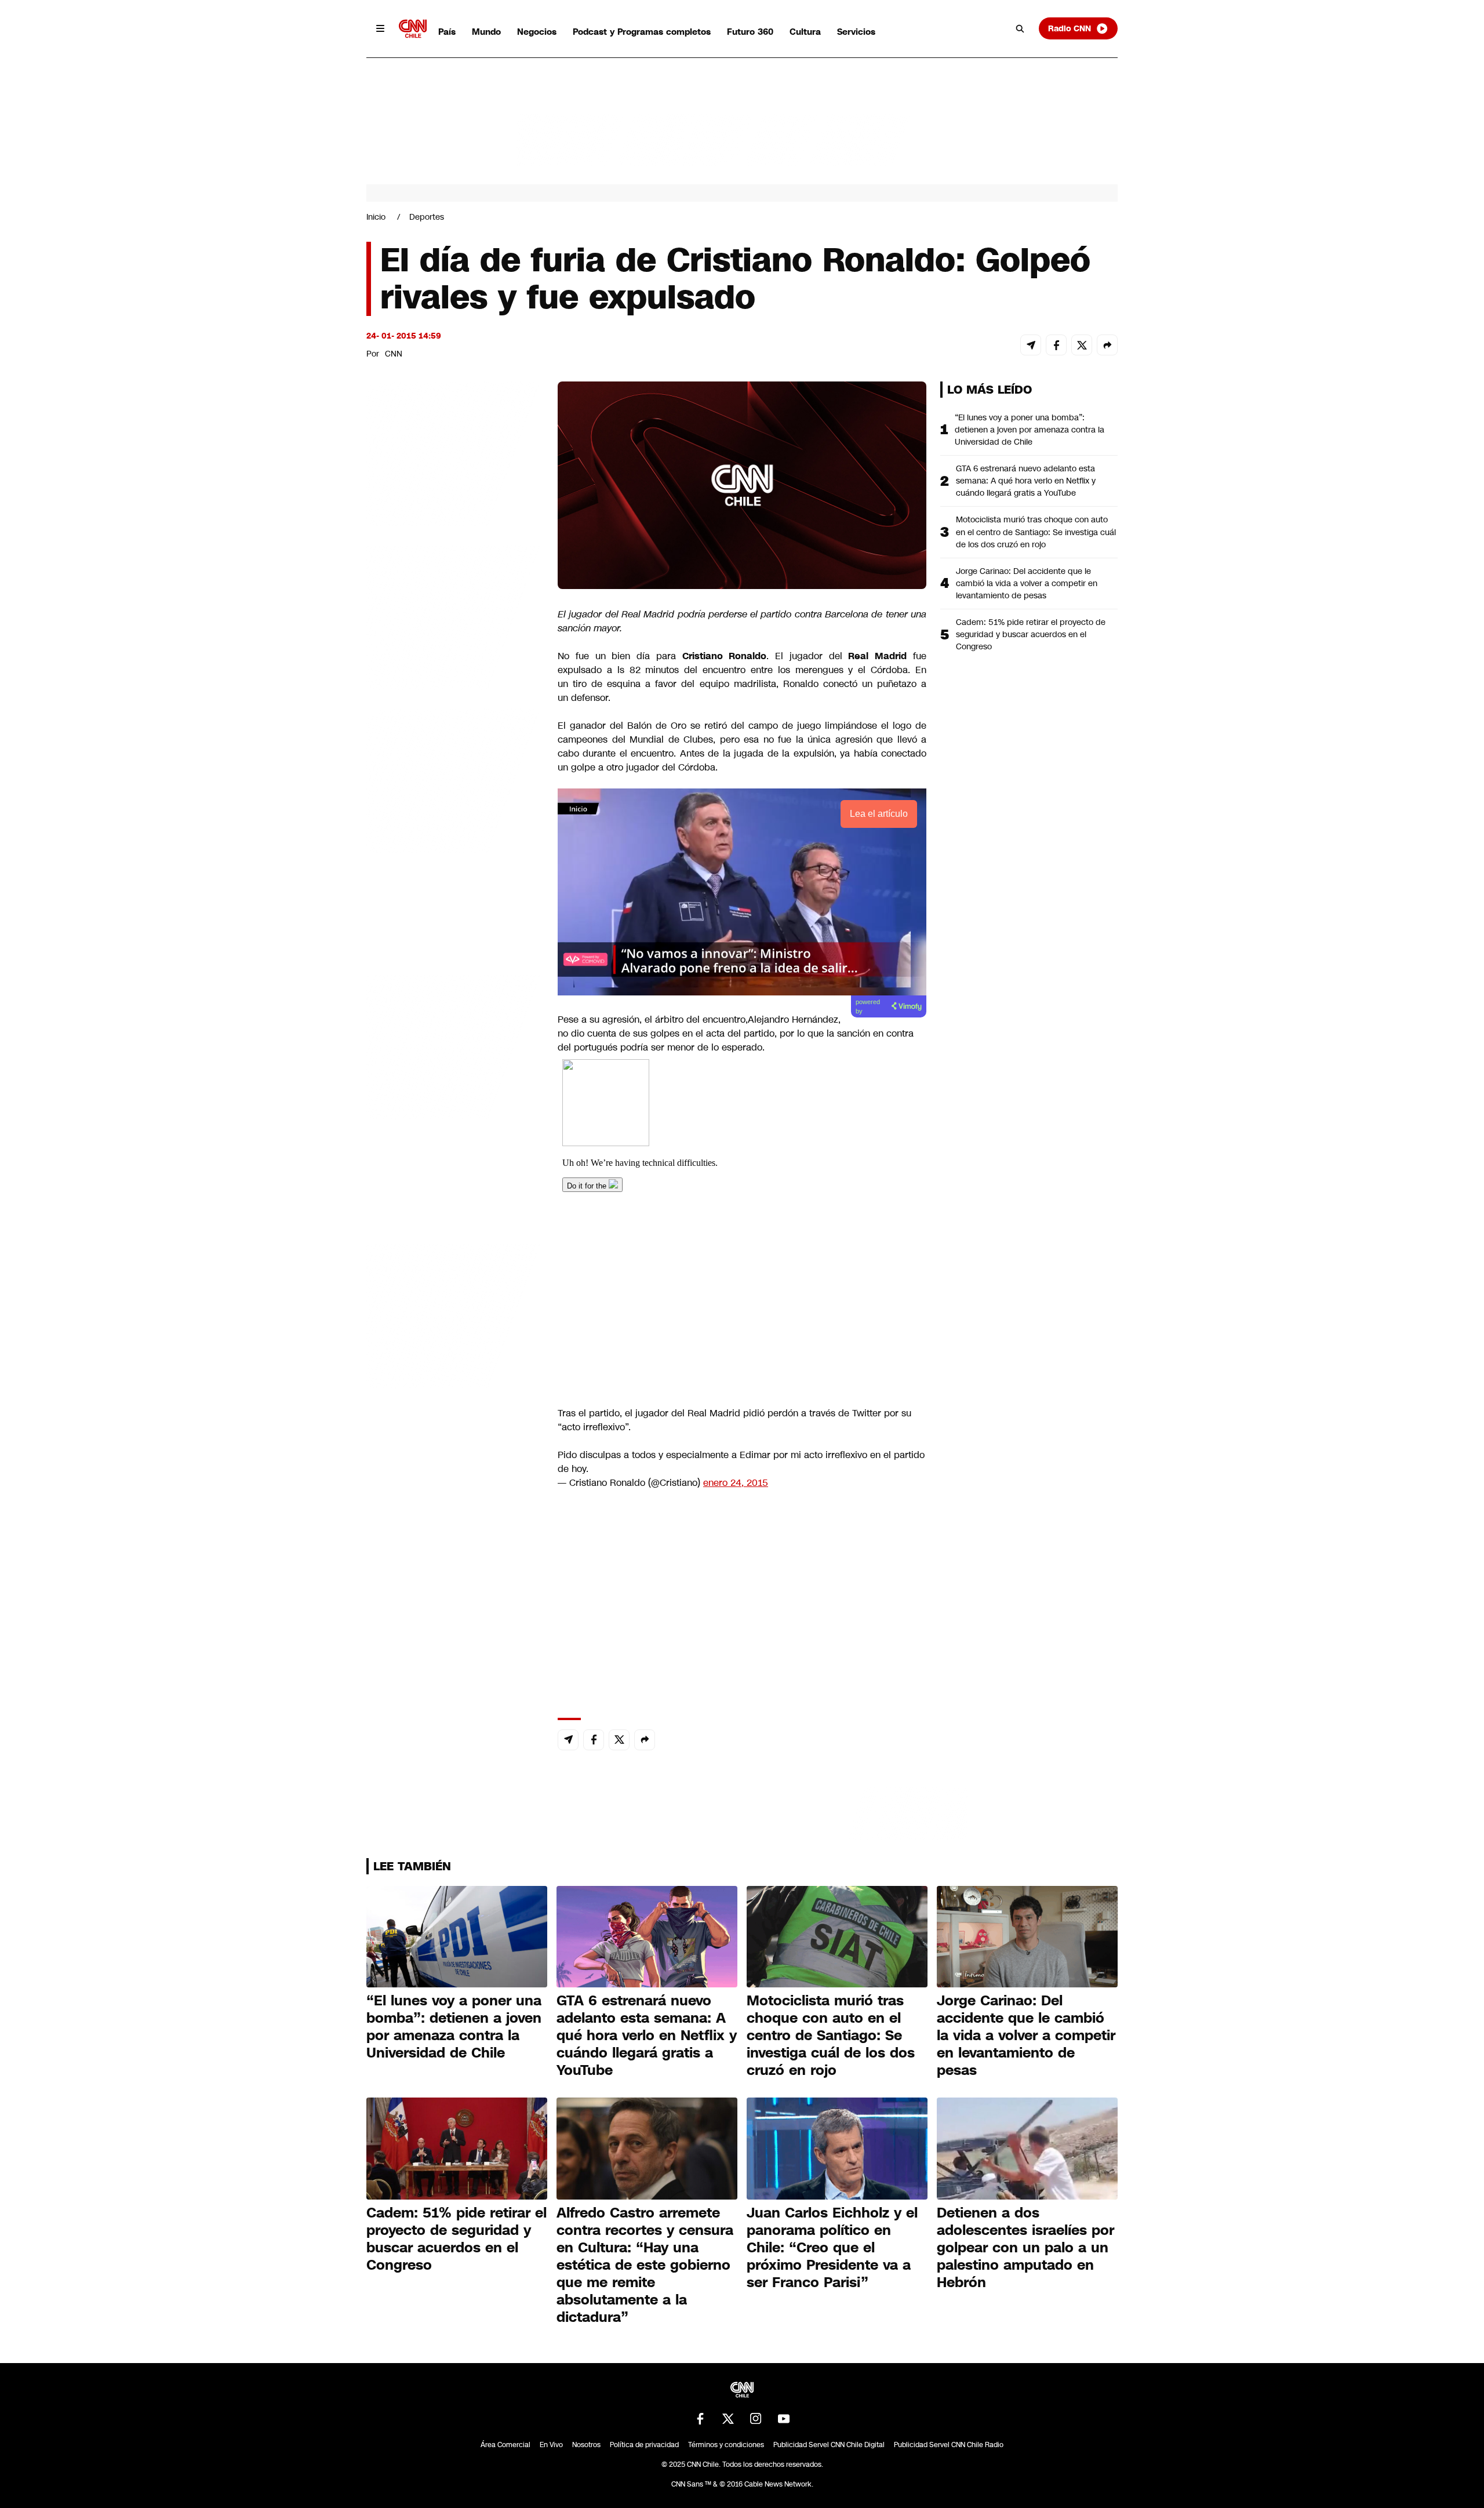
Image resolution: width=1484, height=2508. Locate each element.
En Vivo (551, 2445)
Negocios (537, 32)
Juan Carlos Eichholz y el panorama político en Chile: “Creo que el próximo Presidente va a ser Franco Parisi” (832, 2248)
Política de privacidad (644, 2445)
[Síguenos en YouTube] (784, 2419)
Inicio (376, 217)
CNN (394, 354)
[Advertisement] (453, 1046)
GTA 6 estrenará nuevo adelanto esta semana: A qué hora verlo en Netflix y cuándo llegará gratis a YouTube (1026, 481)
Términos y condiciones (726, 2445)
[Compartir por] (1107, 345)
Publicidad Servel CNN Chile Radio (949, 2445)
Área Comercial (505, 2445)
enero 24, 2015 (736, 1483)
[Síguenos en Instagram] (756, 2419)
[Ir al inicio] (413, 29)
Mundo (486, 32)
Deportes (427, 217)
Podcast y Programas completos (642, 32)
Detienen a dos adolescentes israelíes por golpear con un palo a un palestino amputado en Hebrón (1025, 2248)
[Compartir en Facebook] (1056, 345)
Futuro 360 (750, 32)
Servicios (856, 32)
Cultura (805, 32)
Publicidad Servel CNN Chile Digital (829, 2445)
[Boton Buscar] (1020, 28)
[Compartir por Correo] (1031, 345)
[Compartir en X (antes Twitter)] (1082, 345)
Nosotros (586, 2445)
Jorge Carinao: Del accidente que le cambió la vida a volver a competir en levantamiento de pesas (1027, 583)
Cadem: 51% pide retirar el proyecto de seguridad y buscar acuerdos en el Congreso (1031, 634)
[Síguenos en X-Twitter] (728, 2419)
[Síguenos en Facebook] (700, 2419)
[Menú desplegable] (380, 28)
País (447, 32)
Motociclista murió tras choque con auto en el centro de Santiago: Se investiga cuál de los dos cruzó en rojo (1036, 532)
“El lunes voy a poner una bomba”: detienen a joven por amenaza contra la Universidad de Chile (1030, 430)
